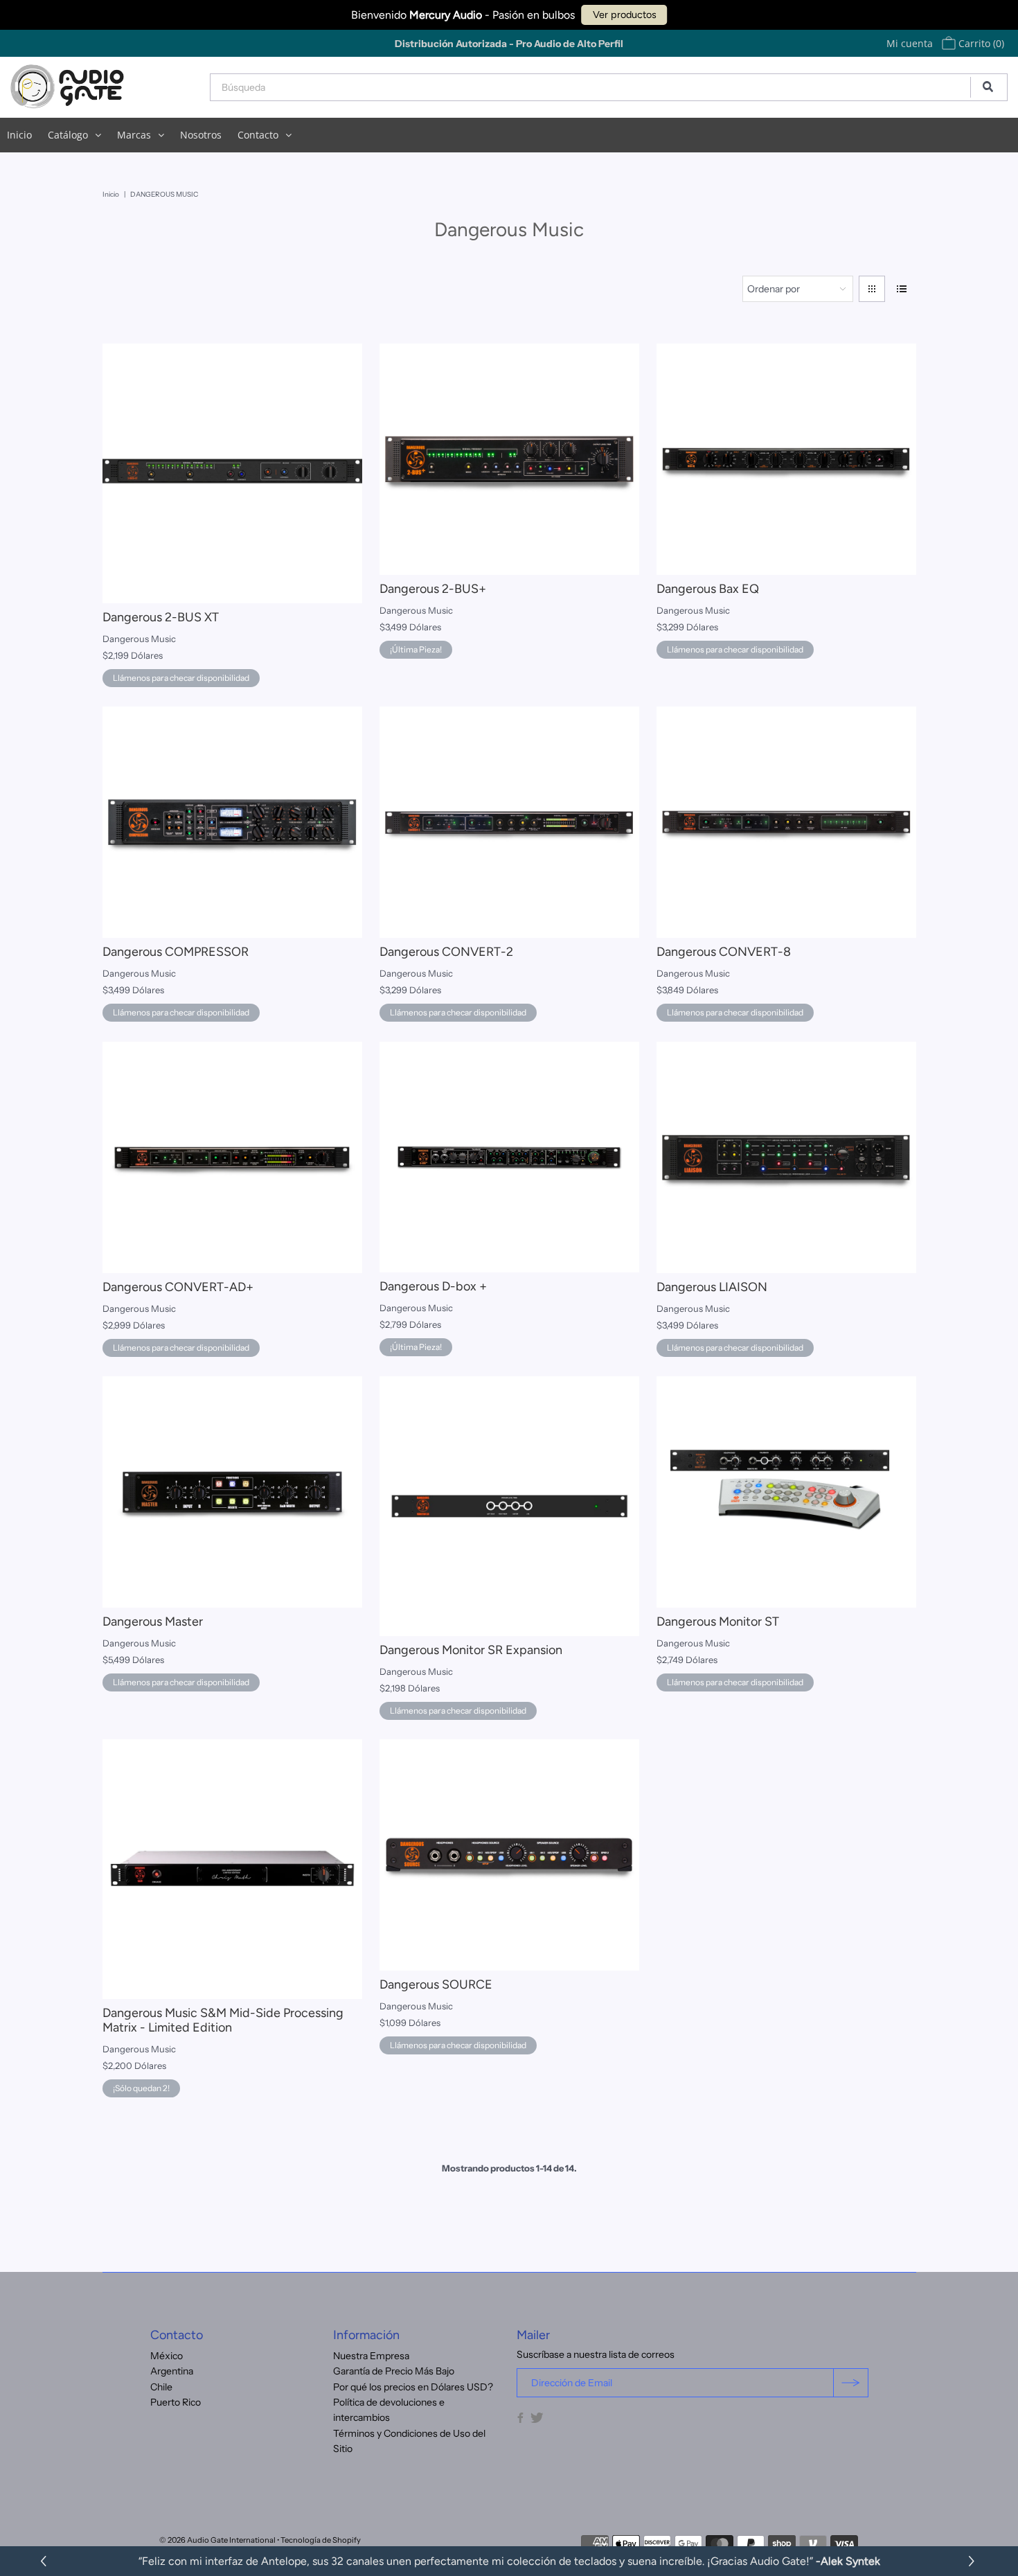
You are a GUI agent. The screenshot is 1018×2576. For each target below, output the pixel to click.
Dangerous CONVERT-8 (724, 952)
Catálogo (68, 135)
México (167, 2356)
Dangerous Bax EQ (708, 589)
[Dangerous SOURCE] (509, 1855)
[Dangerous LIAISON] (786, 1157)
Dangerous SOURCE (436, 1984)
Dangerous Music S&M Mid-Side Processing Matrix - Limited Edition (223, 2020)
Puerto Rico (176, 2402)
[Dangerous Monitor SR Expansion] (509, 1506)
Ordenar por (774, 289)
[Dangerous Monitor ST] (786, 1492)
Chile (161, 2387)
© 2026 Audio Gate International (217, 2540)
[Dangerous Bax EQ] (786, 459)
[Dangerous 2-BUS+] (509, 459)
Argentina (172, 2371)
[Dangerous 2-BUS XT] (232, 473)
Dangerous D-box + (433, 1286)
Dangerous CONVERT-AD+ (178, 1287)
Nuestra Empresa (371, 2356)
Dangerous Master (153, 1622)
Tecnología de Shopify (321, 2540)
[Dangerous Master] (232, 1492)
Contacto (258, 135)
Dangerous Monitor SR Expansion (471, 1650)
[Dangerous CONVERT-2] (509, 822)
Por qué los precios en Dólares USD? (413, 2387)
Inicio (19, 135)
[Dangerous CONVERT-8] (786, 822)
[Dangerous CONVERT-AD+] (232, 1157)
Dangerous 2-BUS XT (161, 617)
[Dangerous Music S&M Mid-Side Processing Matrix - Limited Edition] (232, 1869)
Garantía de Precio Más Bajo (394, 2371)
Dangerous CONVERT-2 (446, 952)
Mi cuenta (910, 43)
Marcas (134, 135)
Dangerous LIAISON (712, 1287)
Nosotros (201, 135)
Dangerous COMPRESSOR (176, 952)
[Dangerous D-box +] (509, 1157)
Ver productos (625, 15)
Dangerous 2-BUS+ (433, 589)
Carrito (980, 43)
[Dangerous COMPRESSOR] (232, 822)
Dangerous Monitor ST (718, 1622)
